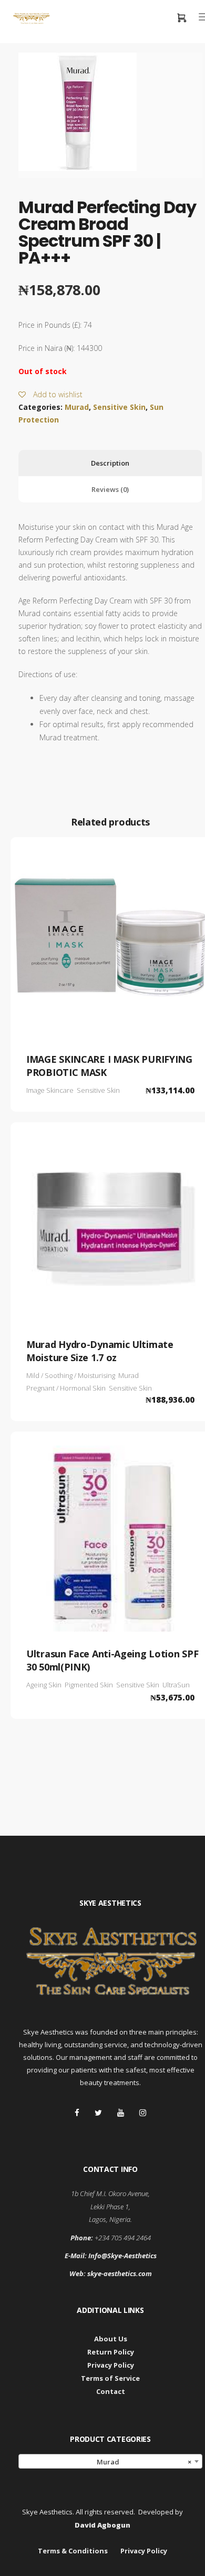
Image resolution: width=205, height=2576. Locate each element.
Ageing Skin (44, 1685)
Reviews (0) (110, 489)
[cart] (181, 19)
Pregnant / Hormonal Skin (66, 1388)
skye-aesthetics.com (120, 2273)
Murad (77, 407)
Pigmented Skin (89, 1685)
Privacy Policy (111, 2365)
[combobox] (110, 2461)
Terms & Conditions (73, 2551)
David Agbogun (102, 2525)
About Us (111, 2339)
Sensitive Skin (119, 407)
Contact (111, 2391)
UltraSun (176, 1685)
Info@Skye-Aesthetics (122, 2256)
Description (110, 463)
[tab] (110, 463)
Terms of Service (110, 2378)
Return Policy (111, 2352)
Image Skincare (50, 1090)
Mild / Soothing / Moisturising (71, 1375)
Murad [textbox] (142, 2462)
